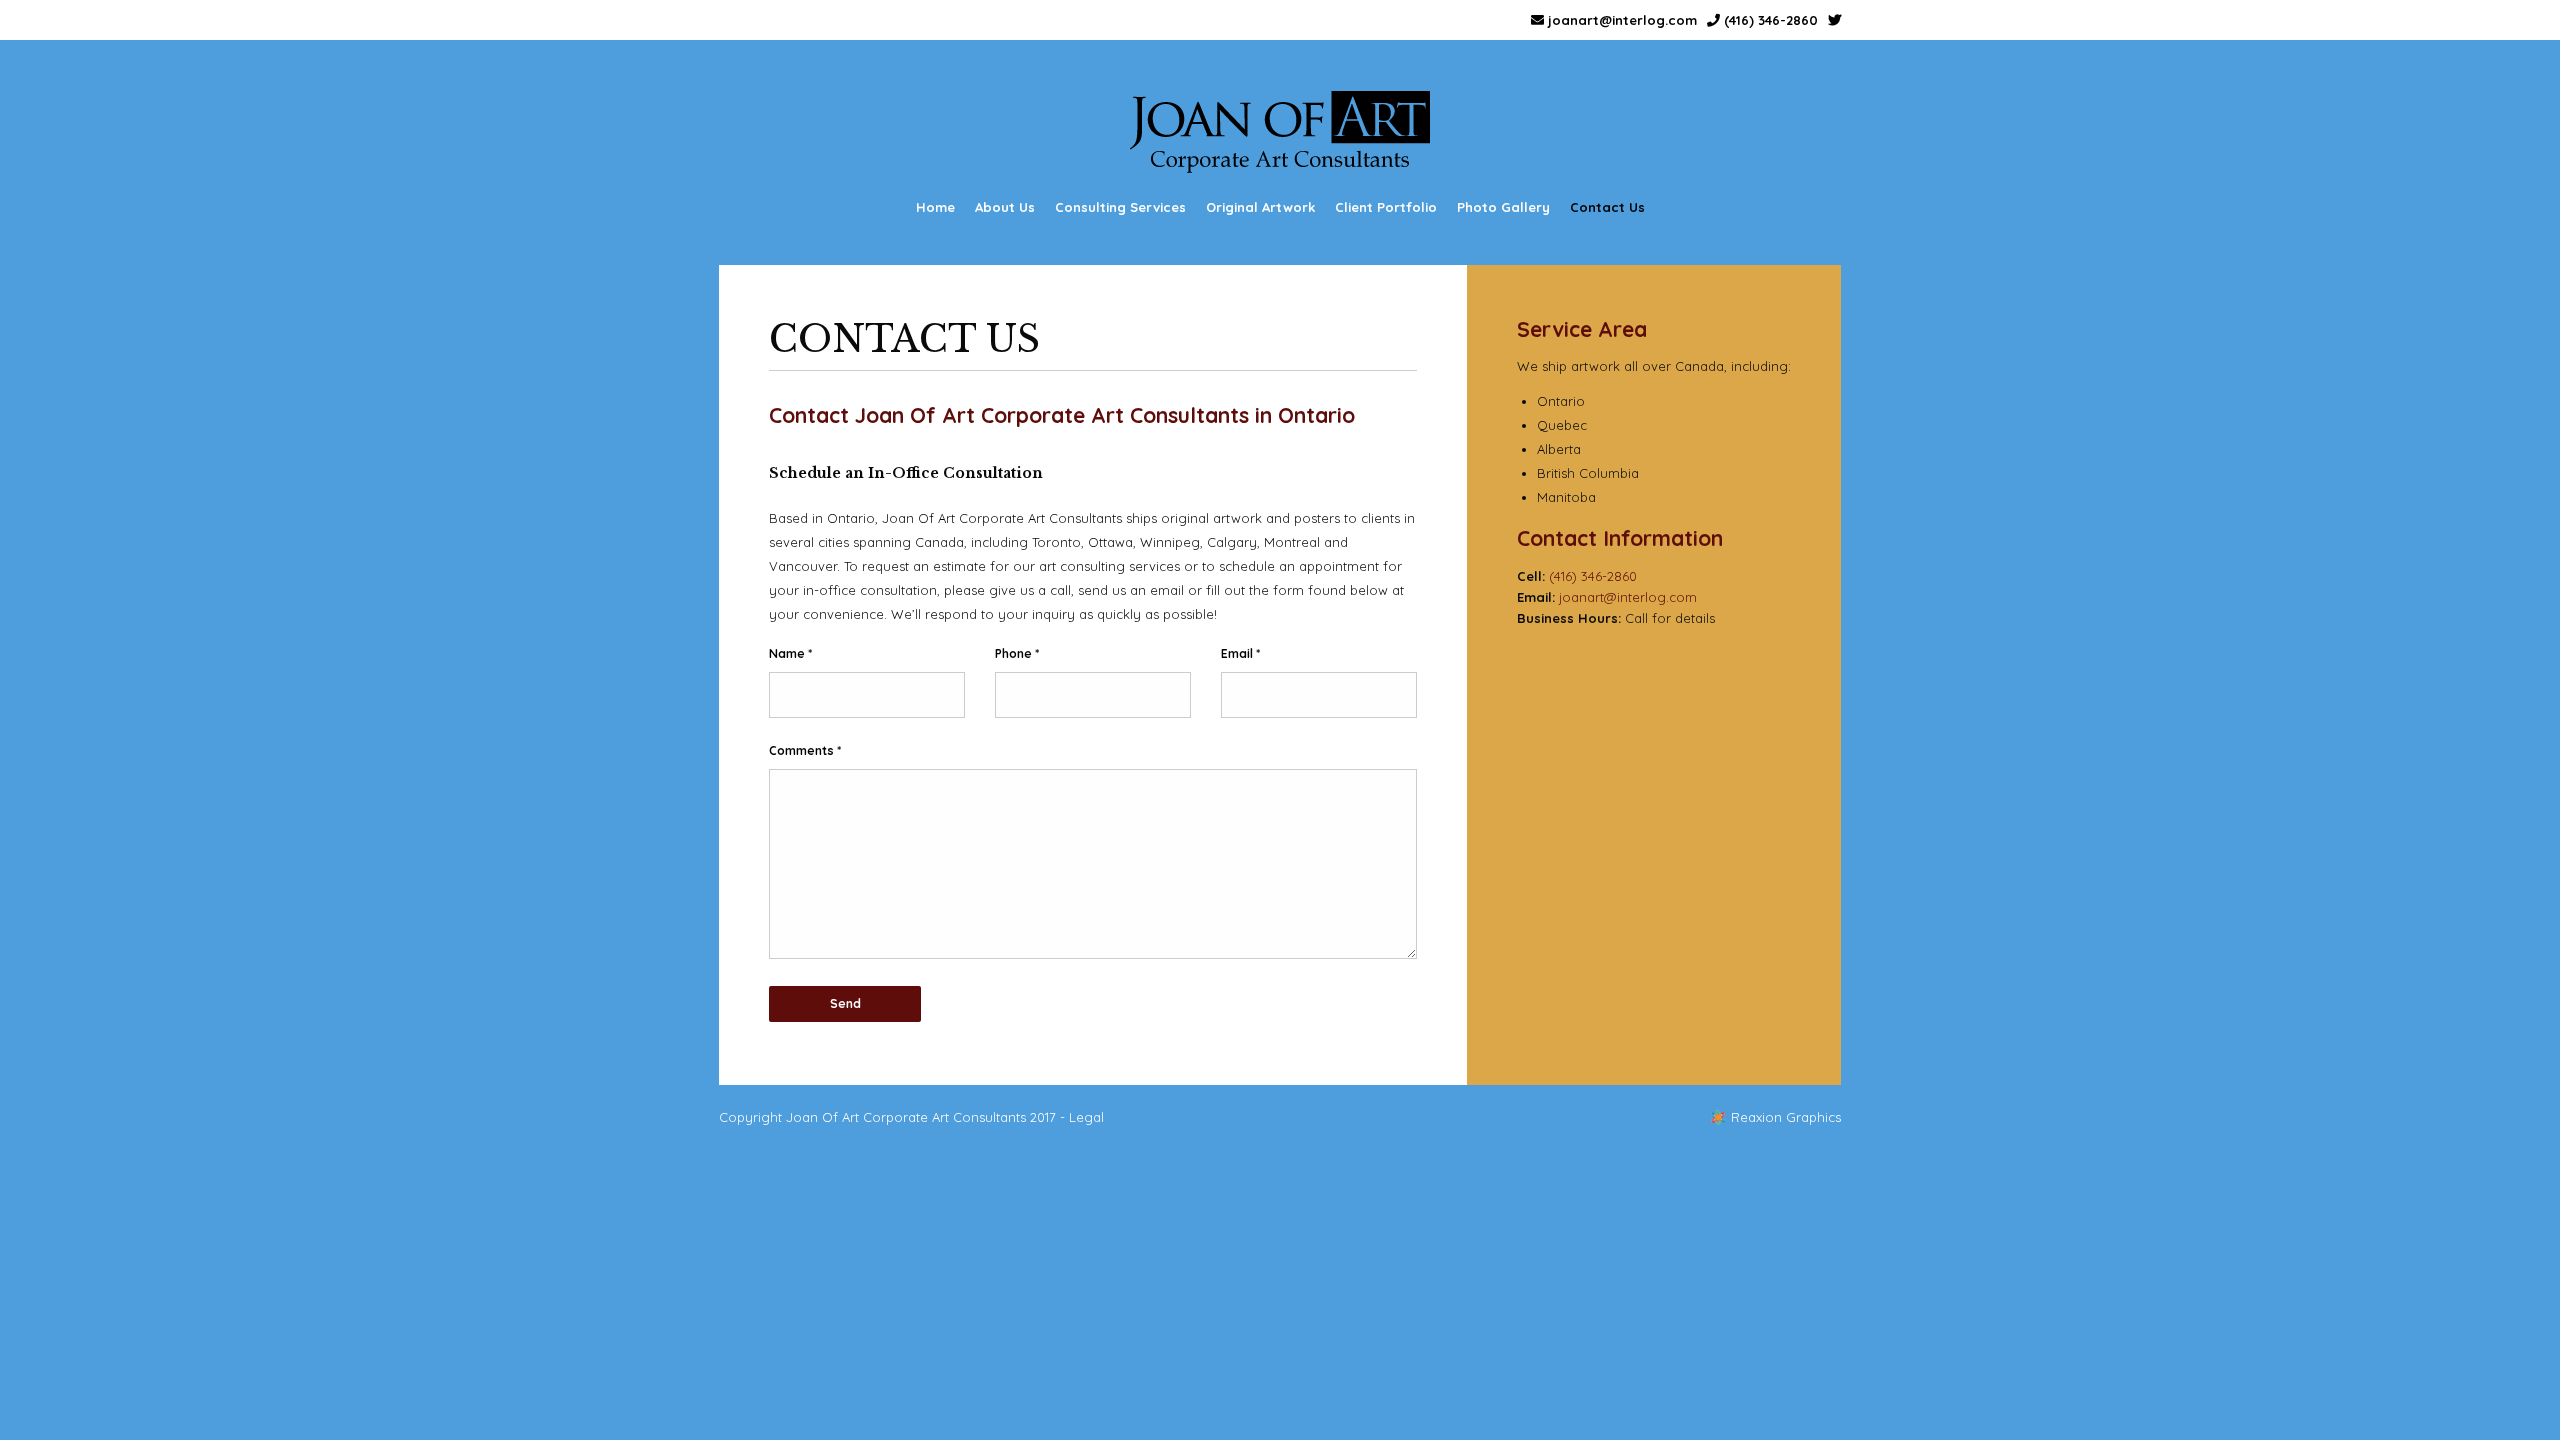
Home (935, 207)
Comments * (805, 750)
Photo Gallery (1503, 207)
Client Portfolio (1386, 207)
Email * (1240, 653)
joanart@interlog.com (1620, 20)
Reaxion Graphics (1786, 1117)
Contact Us (1607, 207)
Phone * (1017, 653)
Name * (790, 653)
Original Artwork (1260, 207)
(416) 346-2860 (1769, 20)
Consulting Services (1120, 207)
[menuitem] (935, 207)
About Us (1005, 207)
